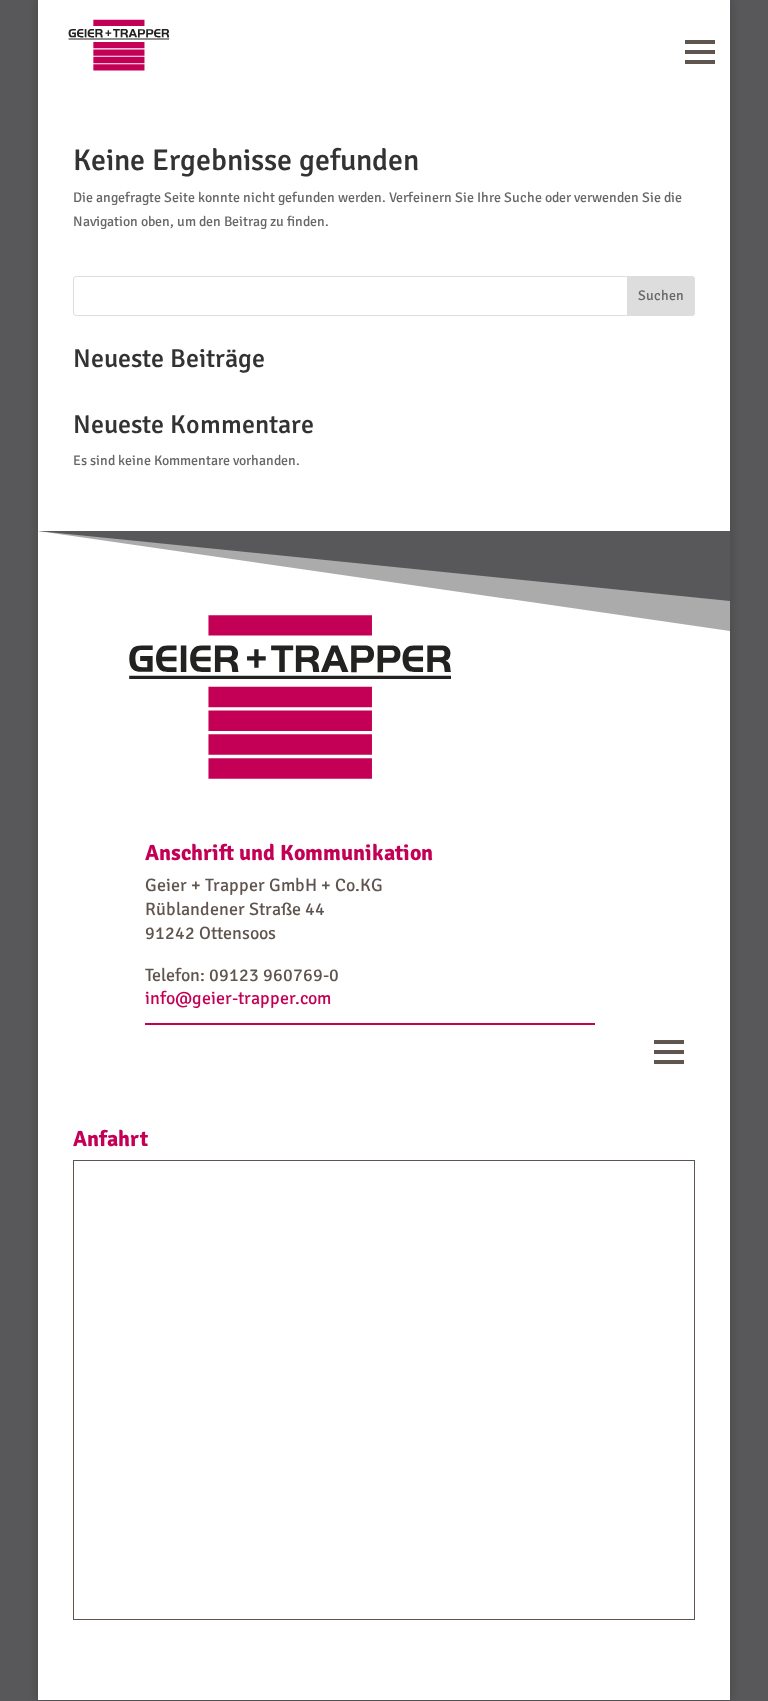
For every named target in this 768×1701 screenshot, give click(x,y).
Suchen (661, 295)
